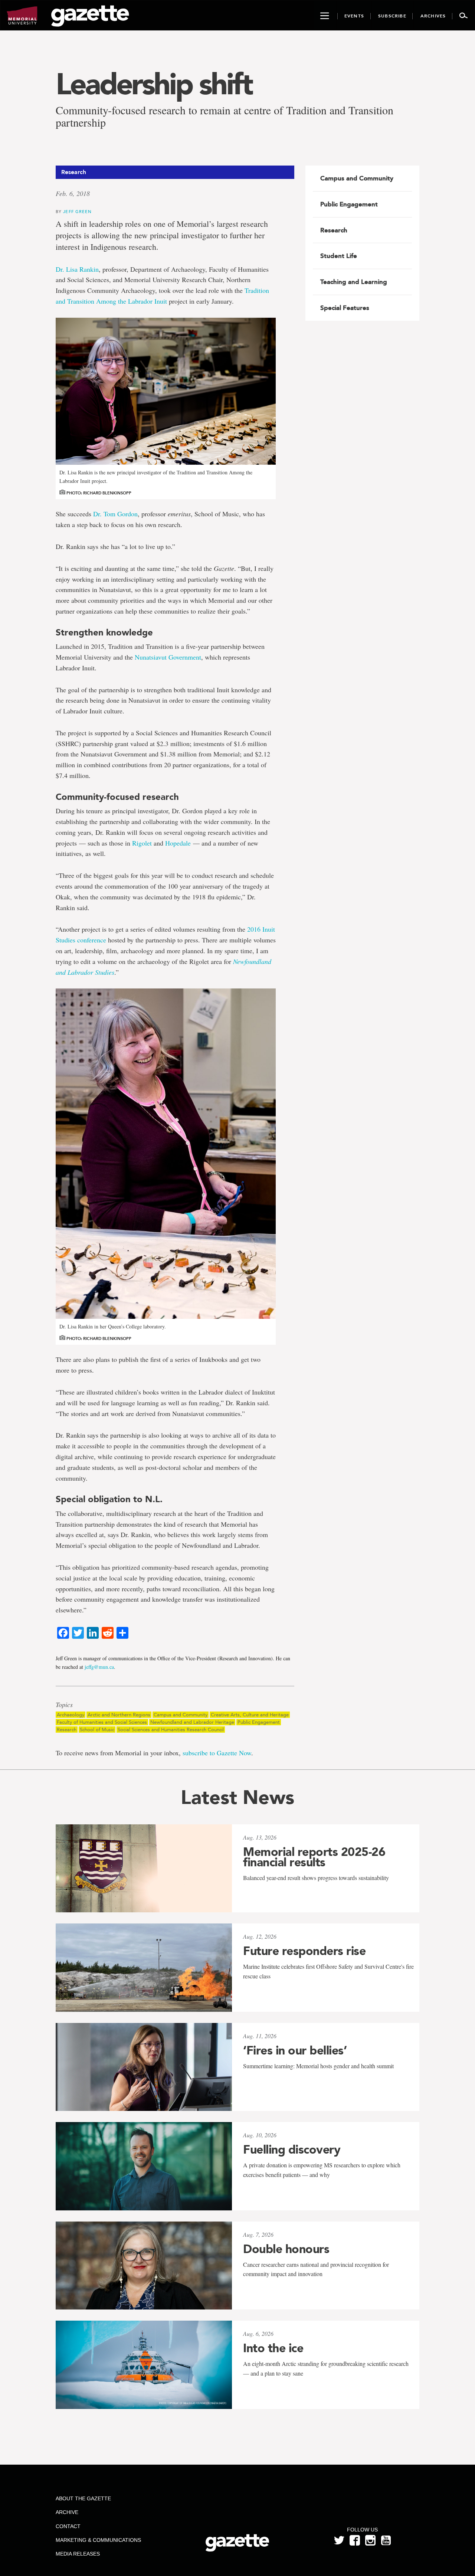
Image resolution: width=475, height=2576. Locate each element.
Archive (67, 2512)
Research (67, 1730)
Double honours (286, 2249)
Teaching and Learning (354, 282)
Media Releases (78, 2554)
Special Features (345, 308)
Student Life (339, 256)
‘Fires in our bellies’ (295, 2050)
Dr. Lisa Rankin (77, 269)
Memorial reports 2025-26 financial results (314, 1857)
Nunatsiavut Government (168, 657)
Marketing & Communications (98, 2540)
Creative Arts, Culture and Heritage (250, 1715)
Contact (68, 2526)
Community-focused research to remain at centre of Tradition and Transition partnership (225, 116)
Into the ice (273, 2348)
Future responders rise (304, 1951)
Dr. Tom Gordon (115, 514)
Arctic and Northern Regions (119, 1715)
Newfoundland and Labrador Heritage (192, 1722)
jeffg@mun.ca (99, 1667)
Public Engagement (259, 1722)
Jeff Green (77, 211)
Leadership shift (154, 84)
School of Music (97, 1730)
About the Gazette (83, 2498)
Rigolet (142, 843)
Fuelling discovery (292, 2150)
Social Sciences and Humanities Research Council (171, 1730)
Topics (64, 1705)
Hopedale (178, 843)
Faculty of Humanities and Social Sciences (102, 1722)
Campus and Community (181, 1715)
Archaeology (71, 1715)
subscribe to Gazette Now (217, 1753)
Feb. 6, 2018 (73, 193)
